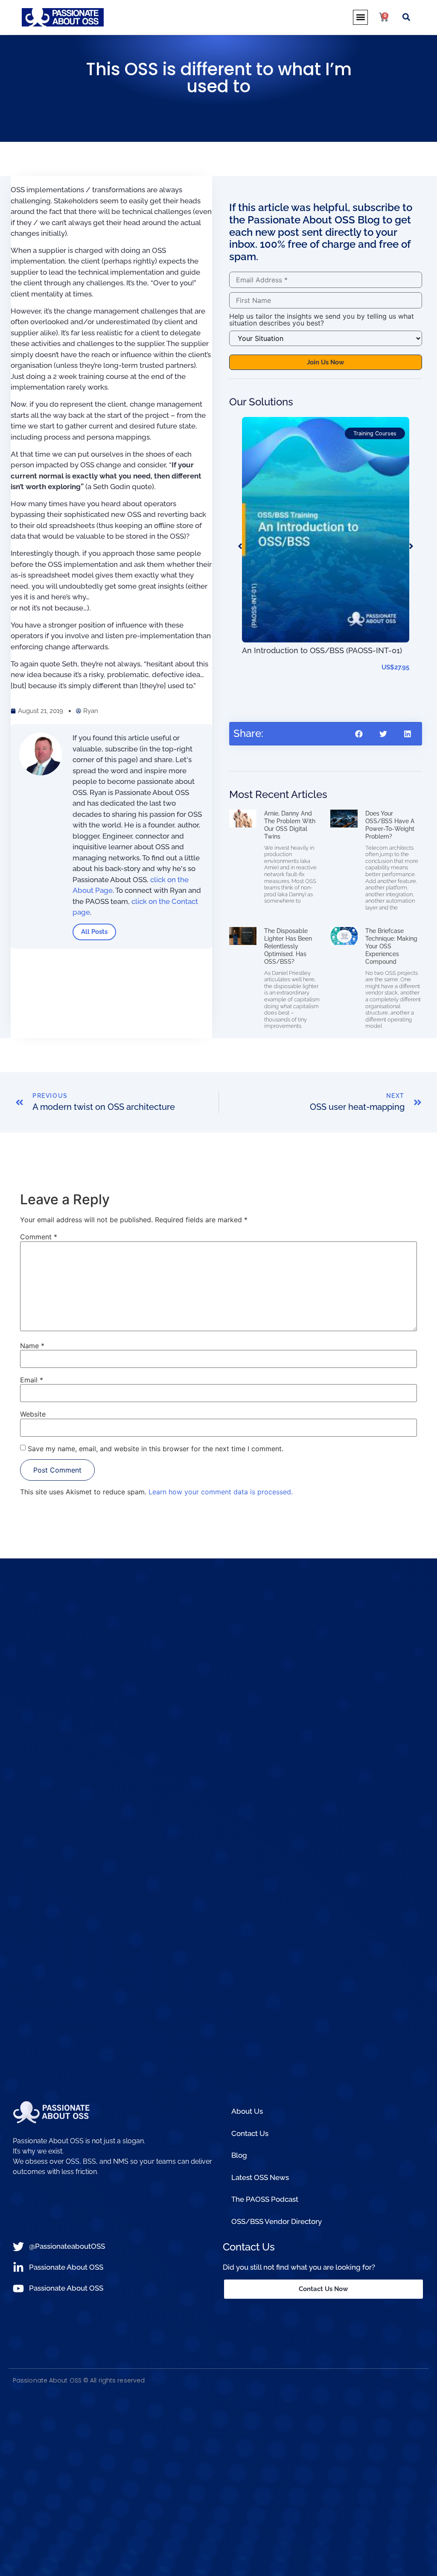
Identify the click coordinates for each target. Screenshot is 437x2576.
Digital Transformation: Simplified (301, 675)
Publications (381, 433)
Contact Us (250, 2133)
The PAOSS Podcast (265, 2199)
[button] (360, 17)
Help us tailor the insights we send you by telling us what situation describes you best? (322, 320)
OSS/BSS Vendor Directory (277, 2221)
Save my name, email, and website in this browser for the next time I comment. (156, 1449)
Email (32, 1380)
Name (32, 1346)
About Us (247, 2111)
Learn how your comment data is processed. (221, 1492)
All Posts (94, 932)
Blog (239, 2155)
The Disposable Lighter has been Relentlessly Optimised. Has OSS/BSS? (288, 946)
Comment (39, 1237)
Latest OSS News (260, 2177)
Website (33, 1414)
